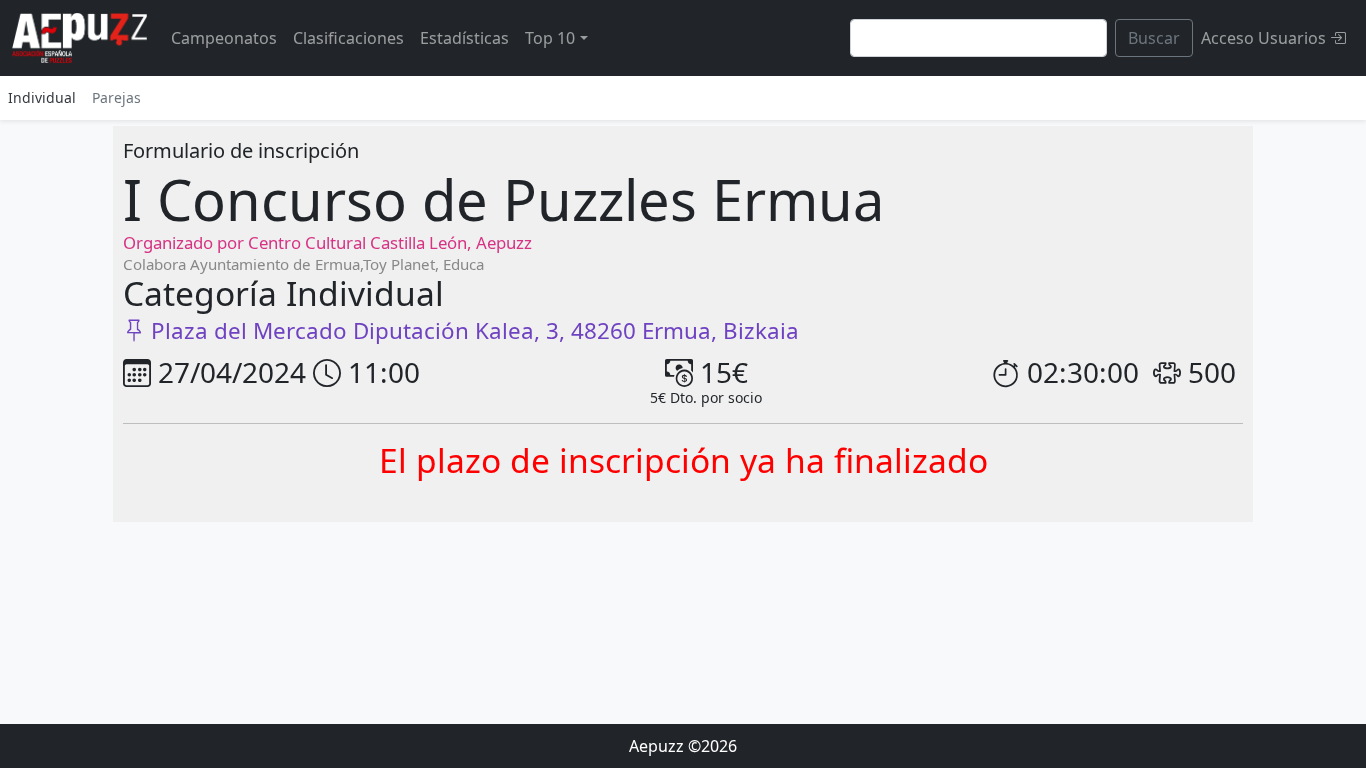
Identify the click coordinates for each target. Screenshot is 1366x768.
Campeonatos (224, 38)
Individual (42, 97)
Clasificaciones (348, 38)
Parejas (116, 97)
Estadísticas (464, 38)
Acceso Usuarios (1265, 38)
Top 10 (550, 38)
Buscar (1154, 38)
